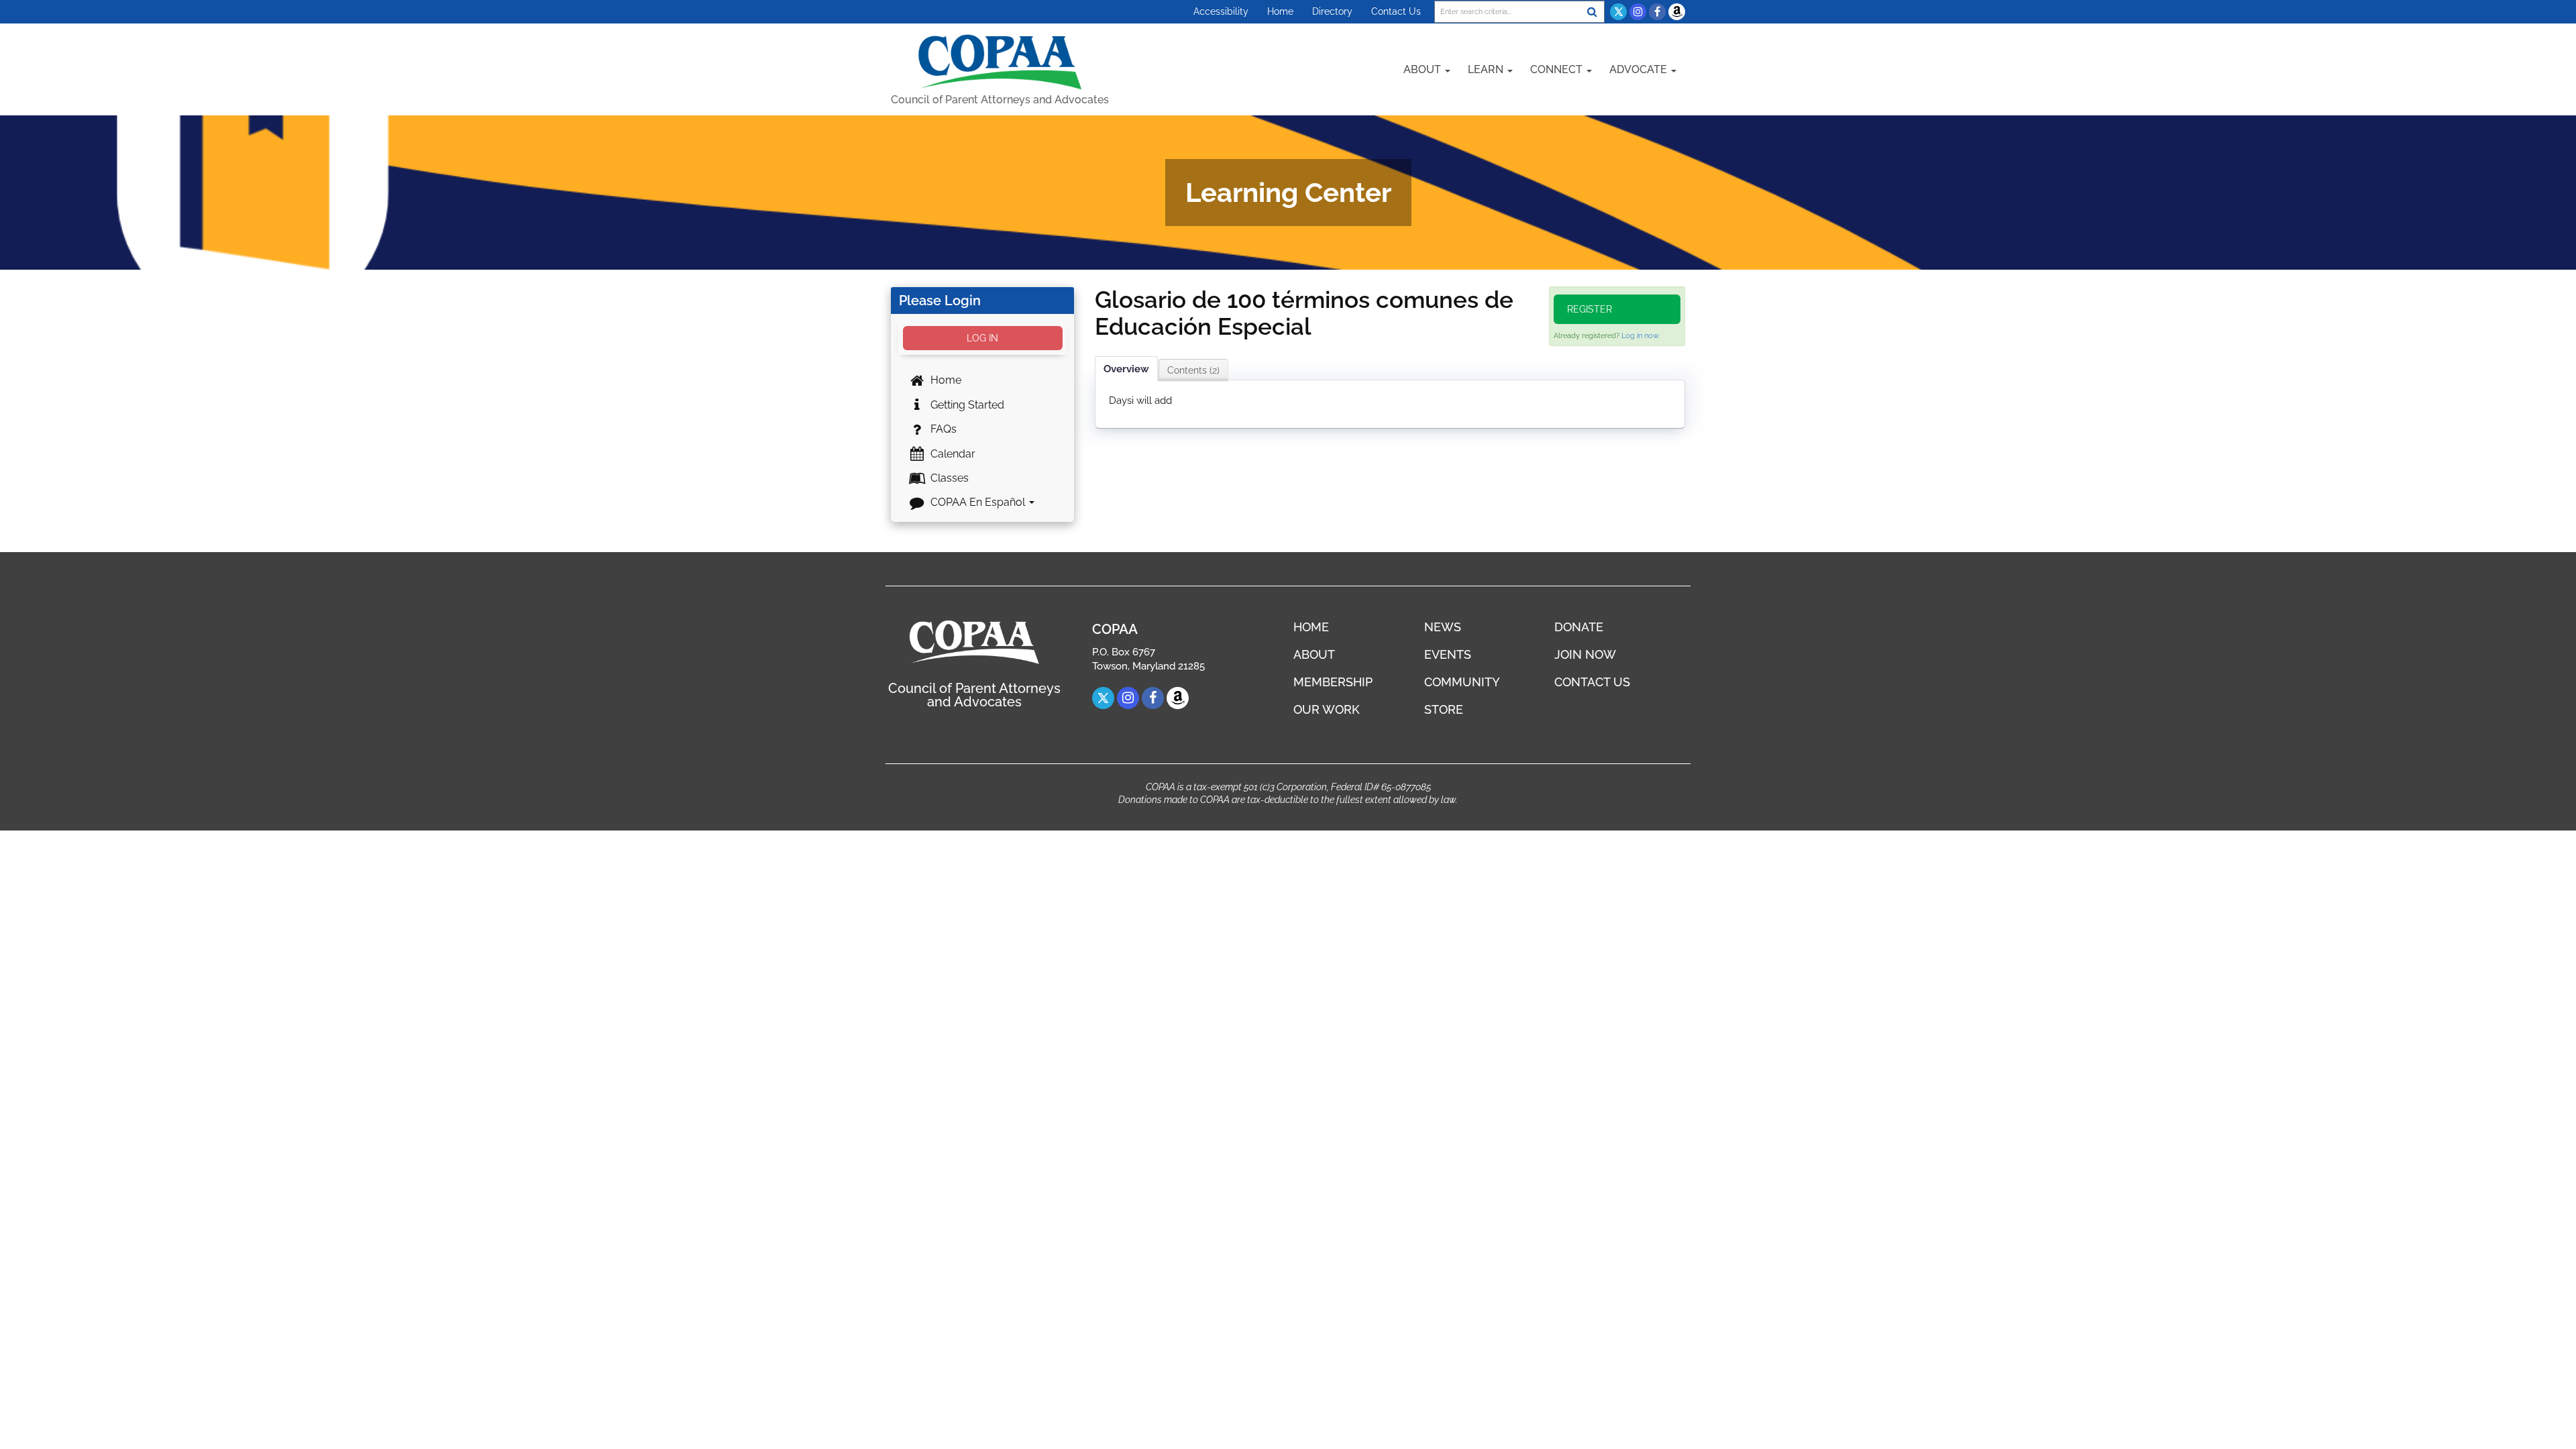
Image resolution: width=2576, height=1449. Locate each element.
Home (1280, 11)
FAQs (942, 429)
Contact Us (1396, 11)
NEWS (1443, 627)
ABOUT (1424, 69)
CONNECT (1558, 69)
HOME (1311, 627)
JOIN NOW (1585, 654)
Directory (1332, 11)
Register (1590, 309)
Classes (948, 478)
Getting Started (966, 405)
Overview (1126, 369)
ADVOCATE (1640, 69)
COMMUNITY (1462, 682)
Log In (982, 338)
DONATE (1579, 627)
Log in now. (1641, 336)
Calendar (952, 454)
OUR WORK (1327, 709)
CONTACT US (1592, 682)
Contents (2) (1193, 370)
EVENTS (1448, 654)
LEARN (1487, 69)
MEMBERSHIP (1333, 682)
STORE (1444, 709)
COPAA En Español (978, 502)
